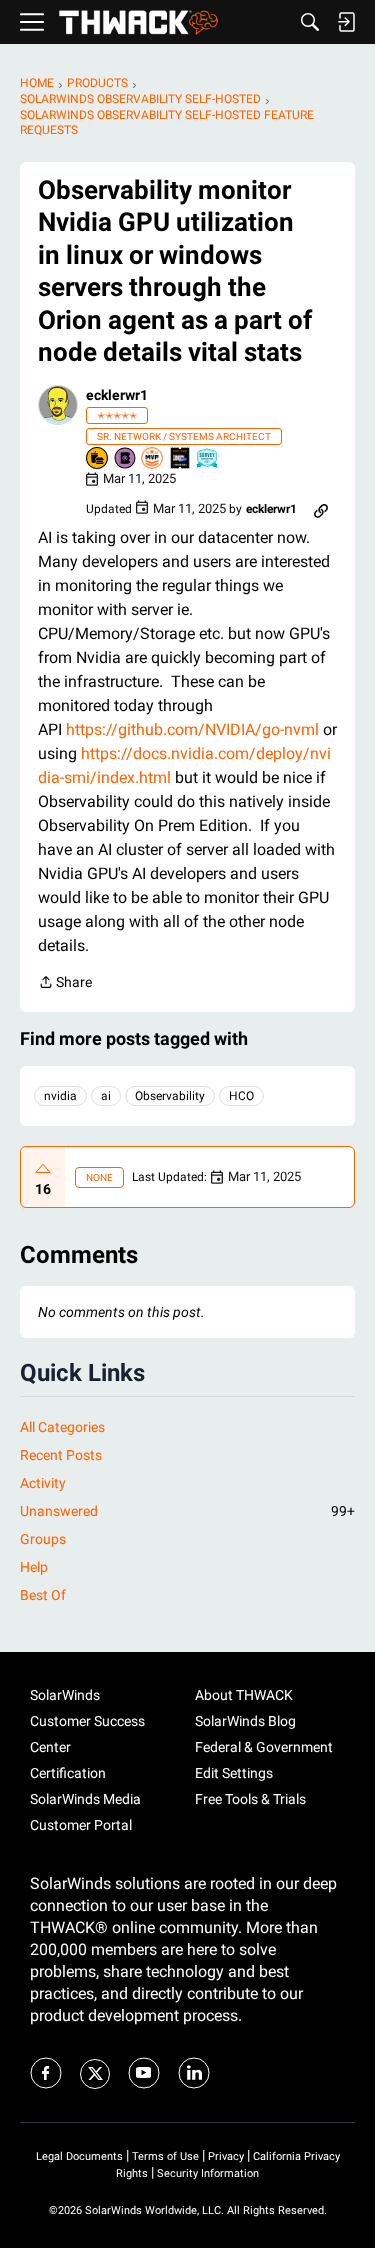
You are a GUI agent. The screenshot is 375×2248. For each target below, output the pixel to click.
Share (65, 984)
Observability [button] (170, 1096)
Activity (43, 1483)
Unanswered (187, 1511)
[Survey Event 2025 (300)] (208, 459)
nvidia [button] (60, 1096)
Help (34, 1567)
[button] (58, 405)
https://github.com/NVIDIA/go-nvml (192, 729)
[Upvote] (43, 1169)
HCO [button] (241, 1096)
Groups (43, 1539)
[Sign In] (346, 22)
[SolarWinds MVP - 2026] (153, 459)
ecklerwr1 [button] (117, 395)
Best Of (43, 1595)
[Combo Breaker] (98, 459)
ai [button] (106, 1096)
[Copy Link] (321, 509)
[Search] (310, 22)
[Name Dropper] (126, 459)
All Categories (62, 1427)
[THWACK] (138, 22)
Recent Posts (61, 1455)
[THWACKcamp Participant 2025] (181, 459)
